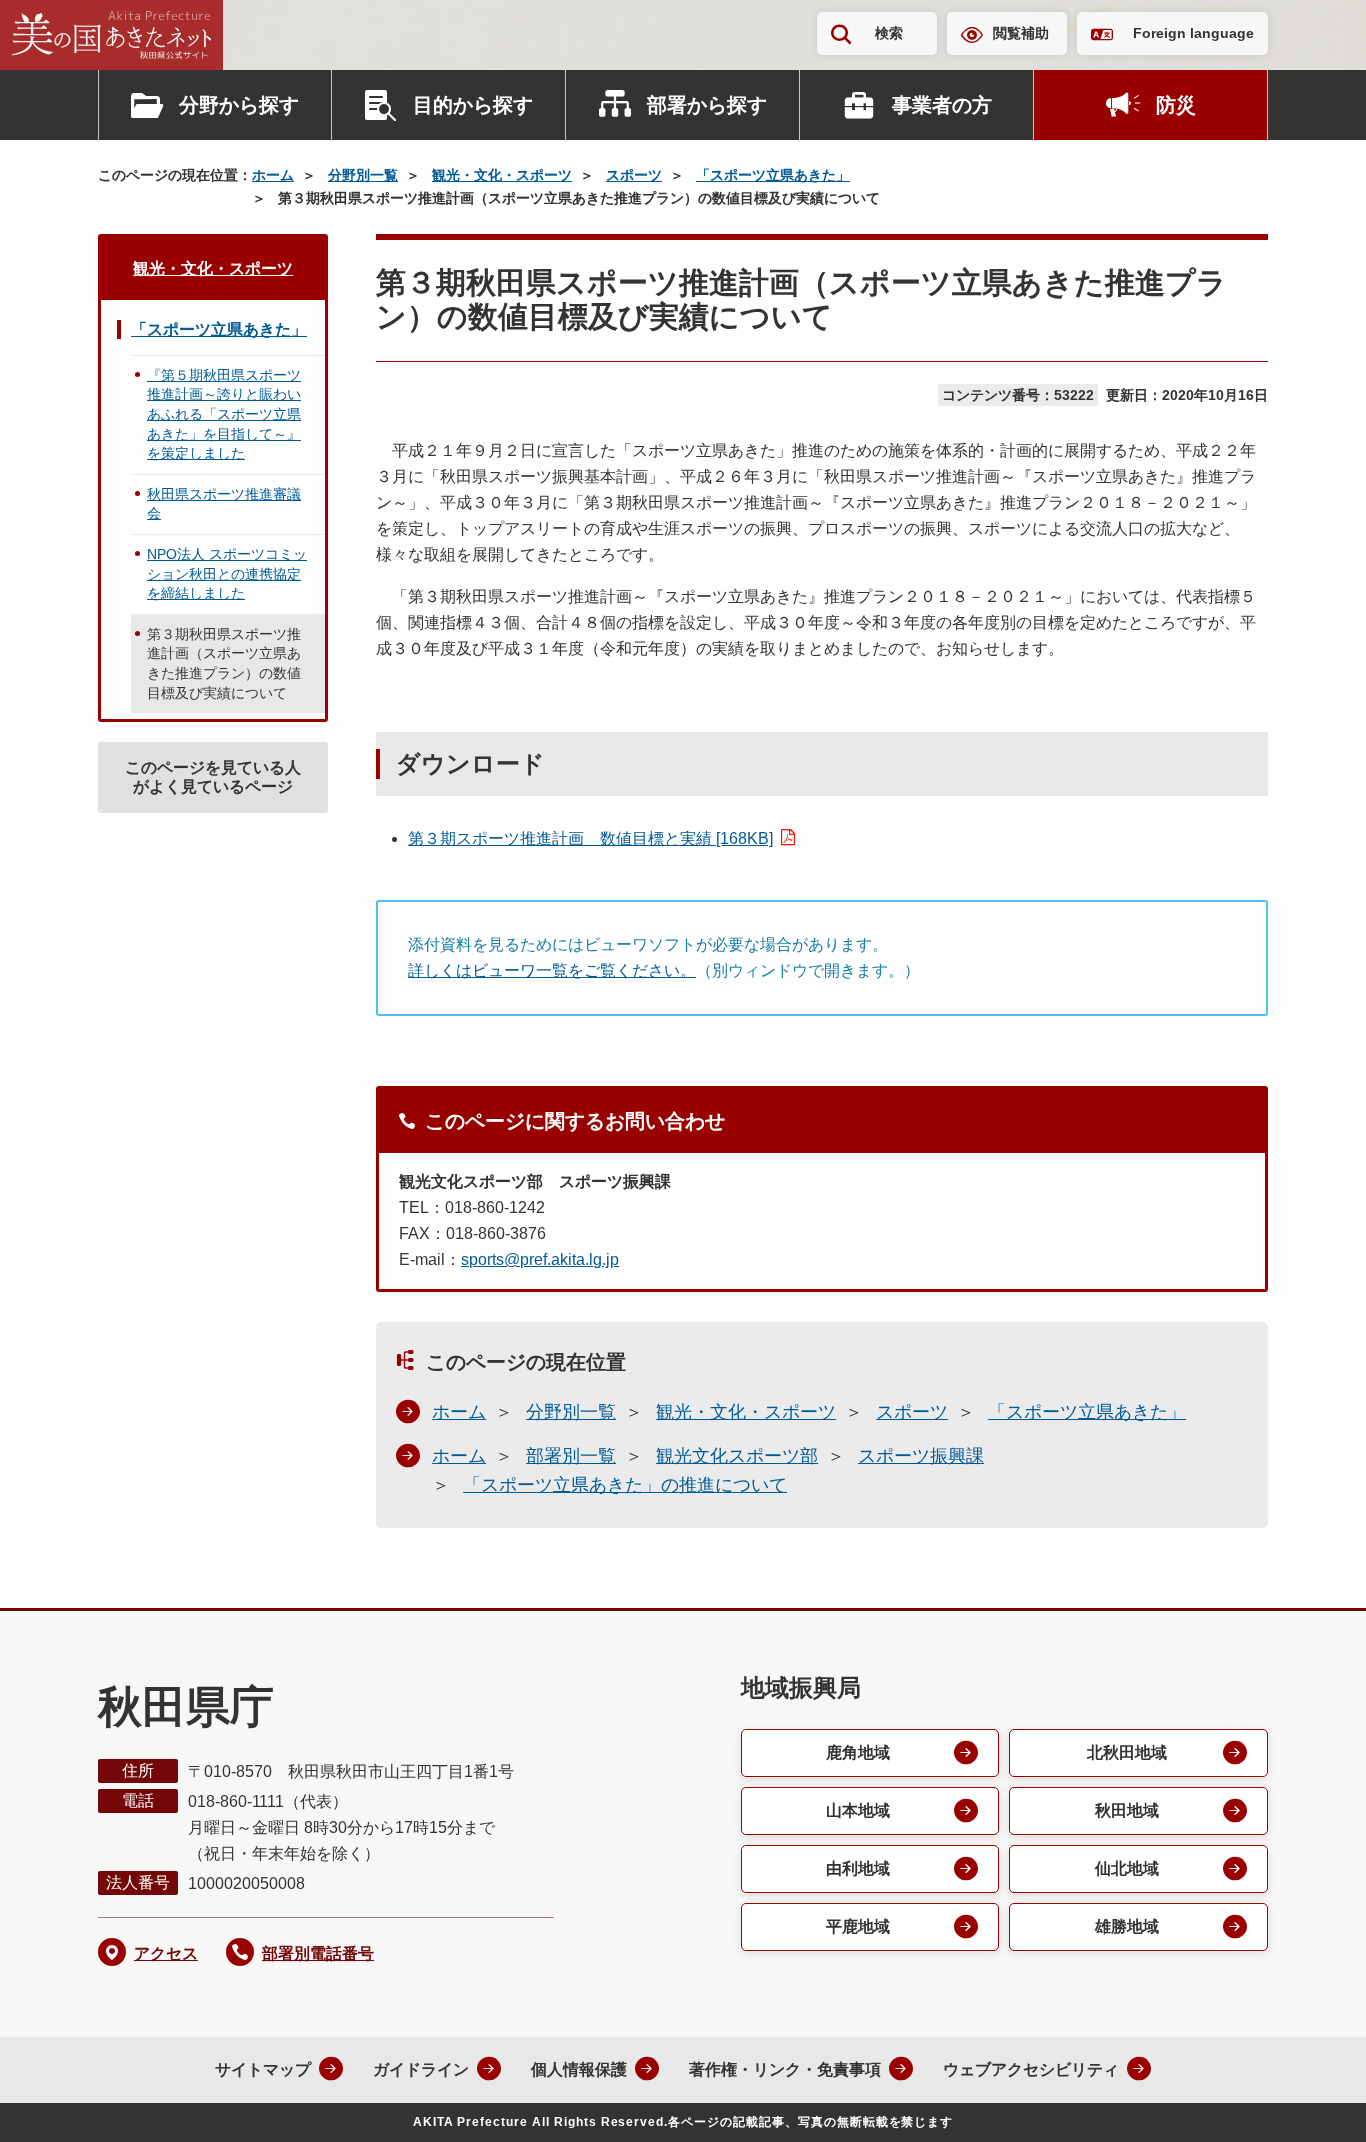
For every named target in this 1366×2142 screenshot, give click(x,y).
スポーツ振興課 (921, 1456)
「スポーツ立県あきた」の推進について (625, 1485)
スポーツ (634, 175)
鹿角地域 (858, 1752)
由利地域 (858, 1868)
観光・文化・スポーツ (502, 175)
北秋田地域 (1127, 1752)
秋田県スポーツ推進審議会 (224, 504)
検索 (889, 33)
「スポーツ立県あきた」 (773, 175)
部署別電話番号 (318, 1953)
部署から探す (707, 105)
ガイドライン (421, 2069)
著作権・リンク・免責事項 (785, 2069)
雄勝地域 (1127, 1926)
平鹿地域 (858, 1926)
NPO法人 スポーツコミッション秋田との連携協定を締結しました (227, 573)
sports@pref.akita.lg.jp (540, 1259)
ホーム (273, 175)
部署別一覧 (571, 1456)
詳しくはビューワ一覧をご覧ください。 (552, 970)
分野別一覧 (363, 175)
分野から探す (239, 105)
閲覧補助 (1021, 33)
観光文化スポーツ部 (737, 1456)
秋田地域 (1127, 1810)
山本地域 (858, 1810)
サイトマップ (263, 2069)
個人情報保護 (579, 2069)
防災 (1176, 105)
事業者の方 (942, 105)
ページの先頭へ (1311, 2100)
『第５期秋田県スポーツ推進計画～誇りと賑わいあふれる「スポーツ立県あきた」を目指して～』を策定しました (224, 414)
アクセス (166, 1953)
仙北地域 (1127, 1868)
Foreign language (1193, 33)
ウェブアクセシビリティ (1031, 2069)
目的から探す (473, 105)
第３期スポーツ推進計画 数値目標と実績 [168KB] (590, 838)
